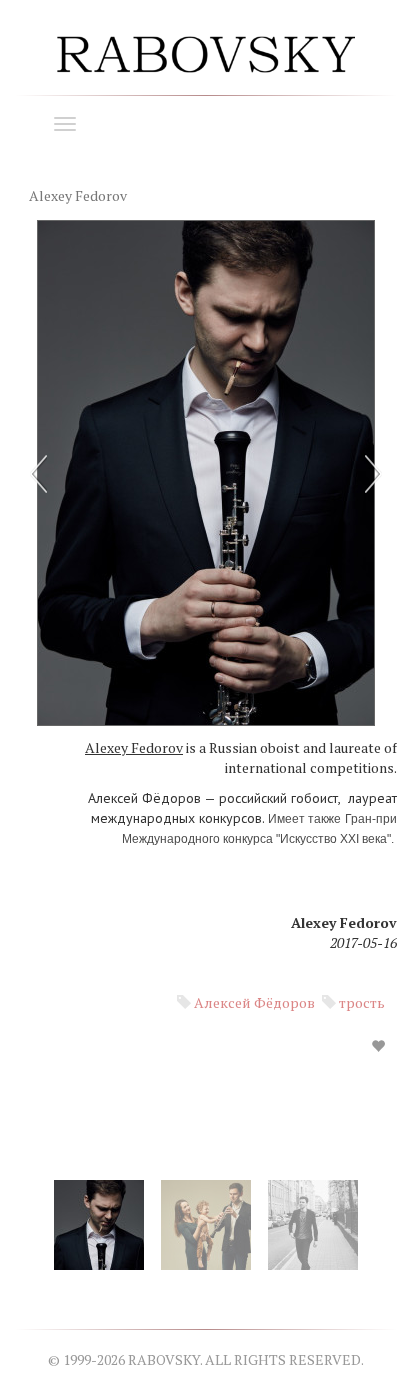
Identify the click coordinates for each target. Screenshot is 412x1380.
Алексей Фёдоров (254, 1002)
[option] (206, 653)
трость (362, 1002)
